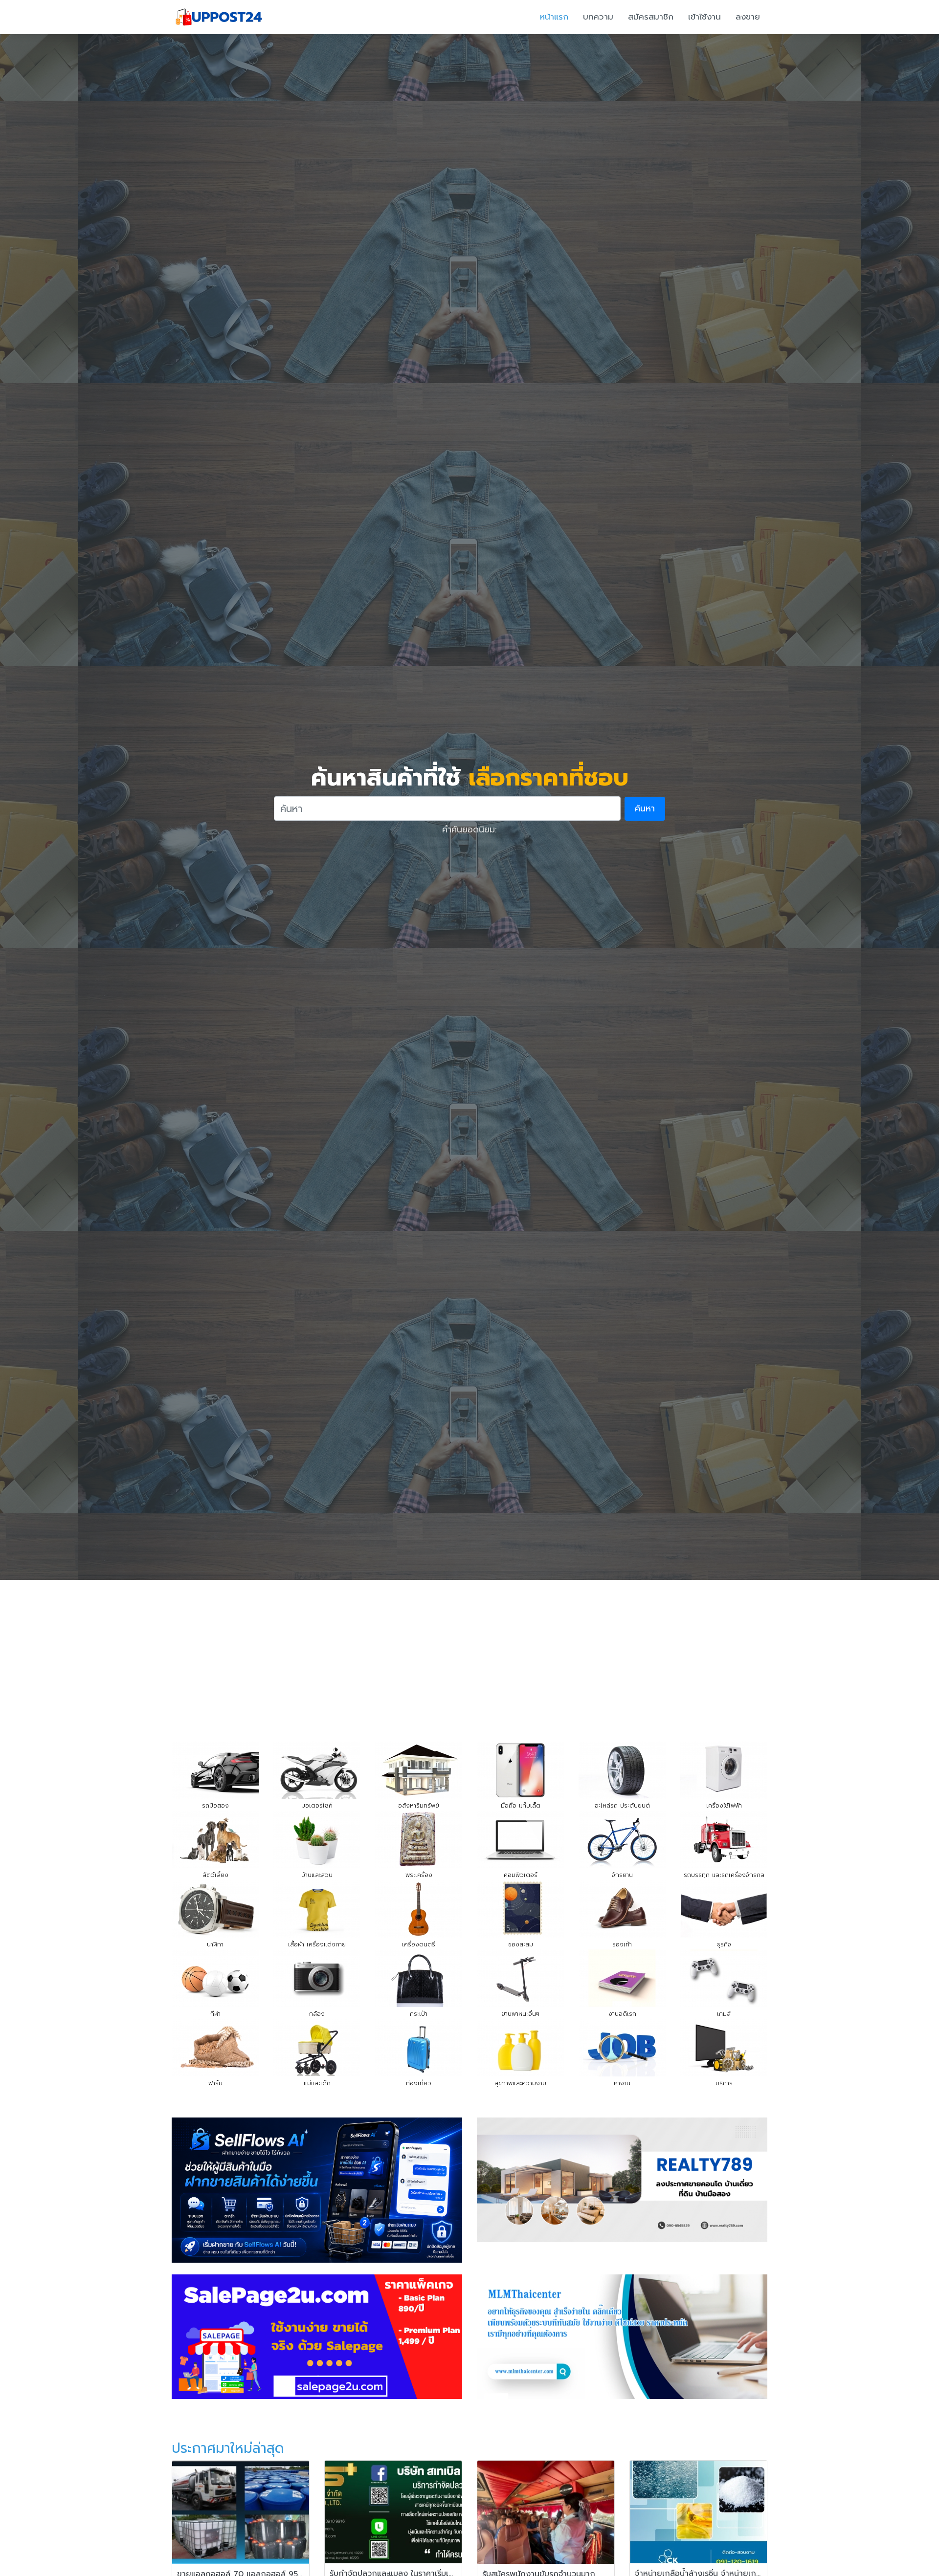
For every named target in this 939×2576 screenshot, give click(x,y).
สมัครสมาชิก (651, 17)
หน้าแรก (554, 17)
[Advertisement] (469, 1653)
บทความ (598, 17)
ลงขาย (748, 17)
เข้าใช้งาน (704, 17)
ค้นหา (645, 808)
